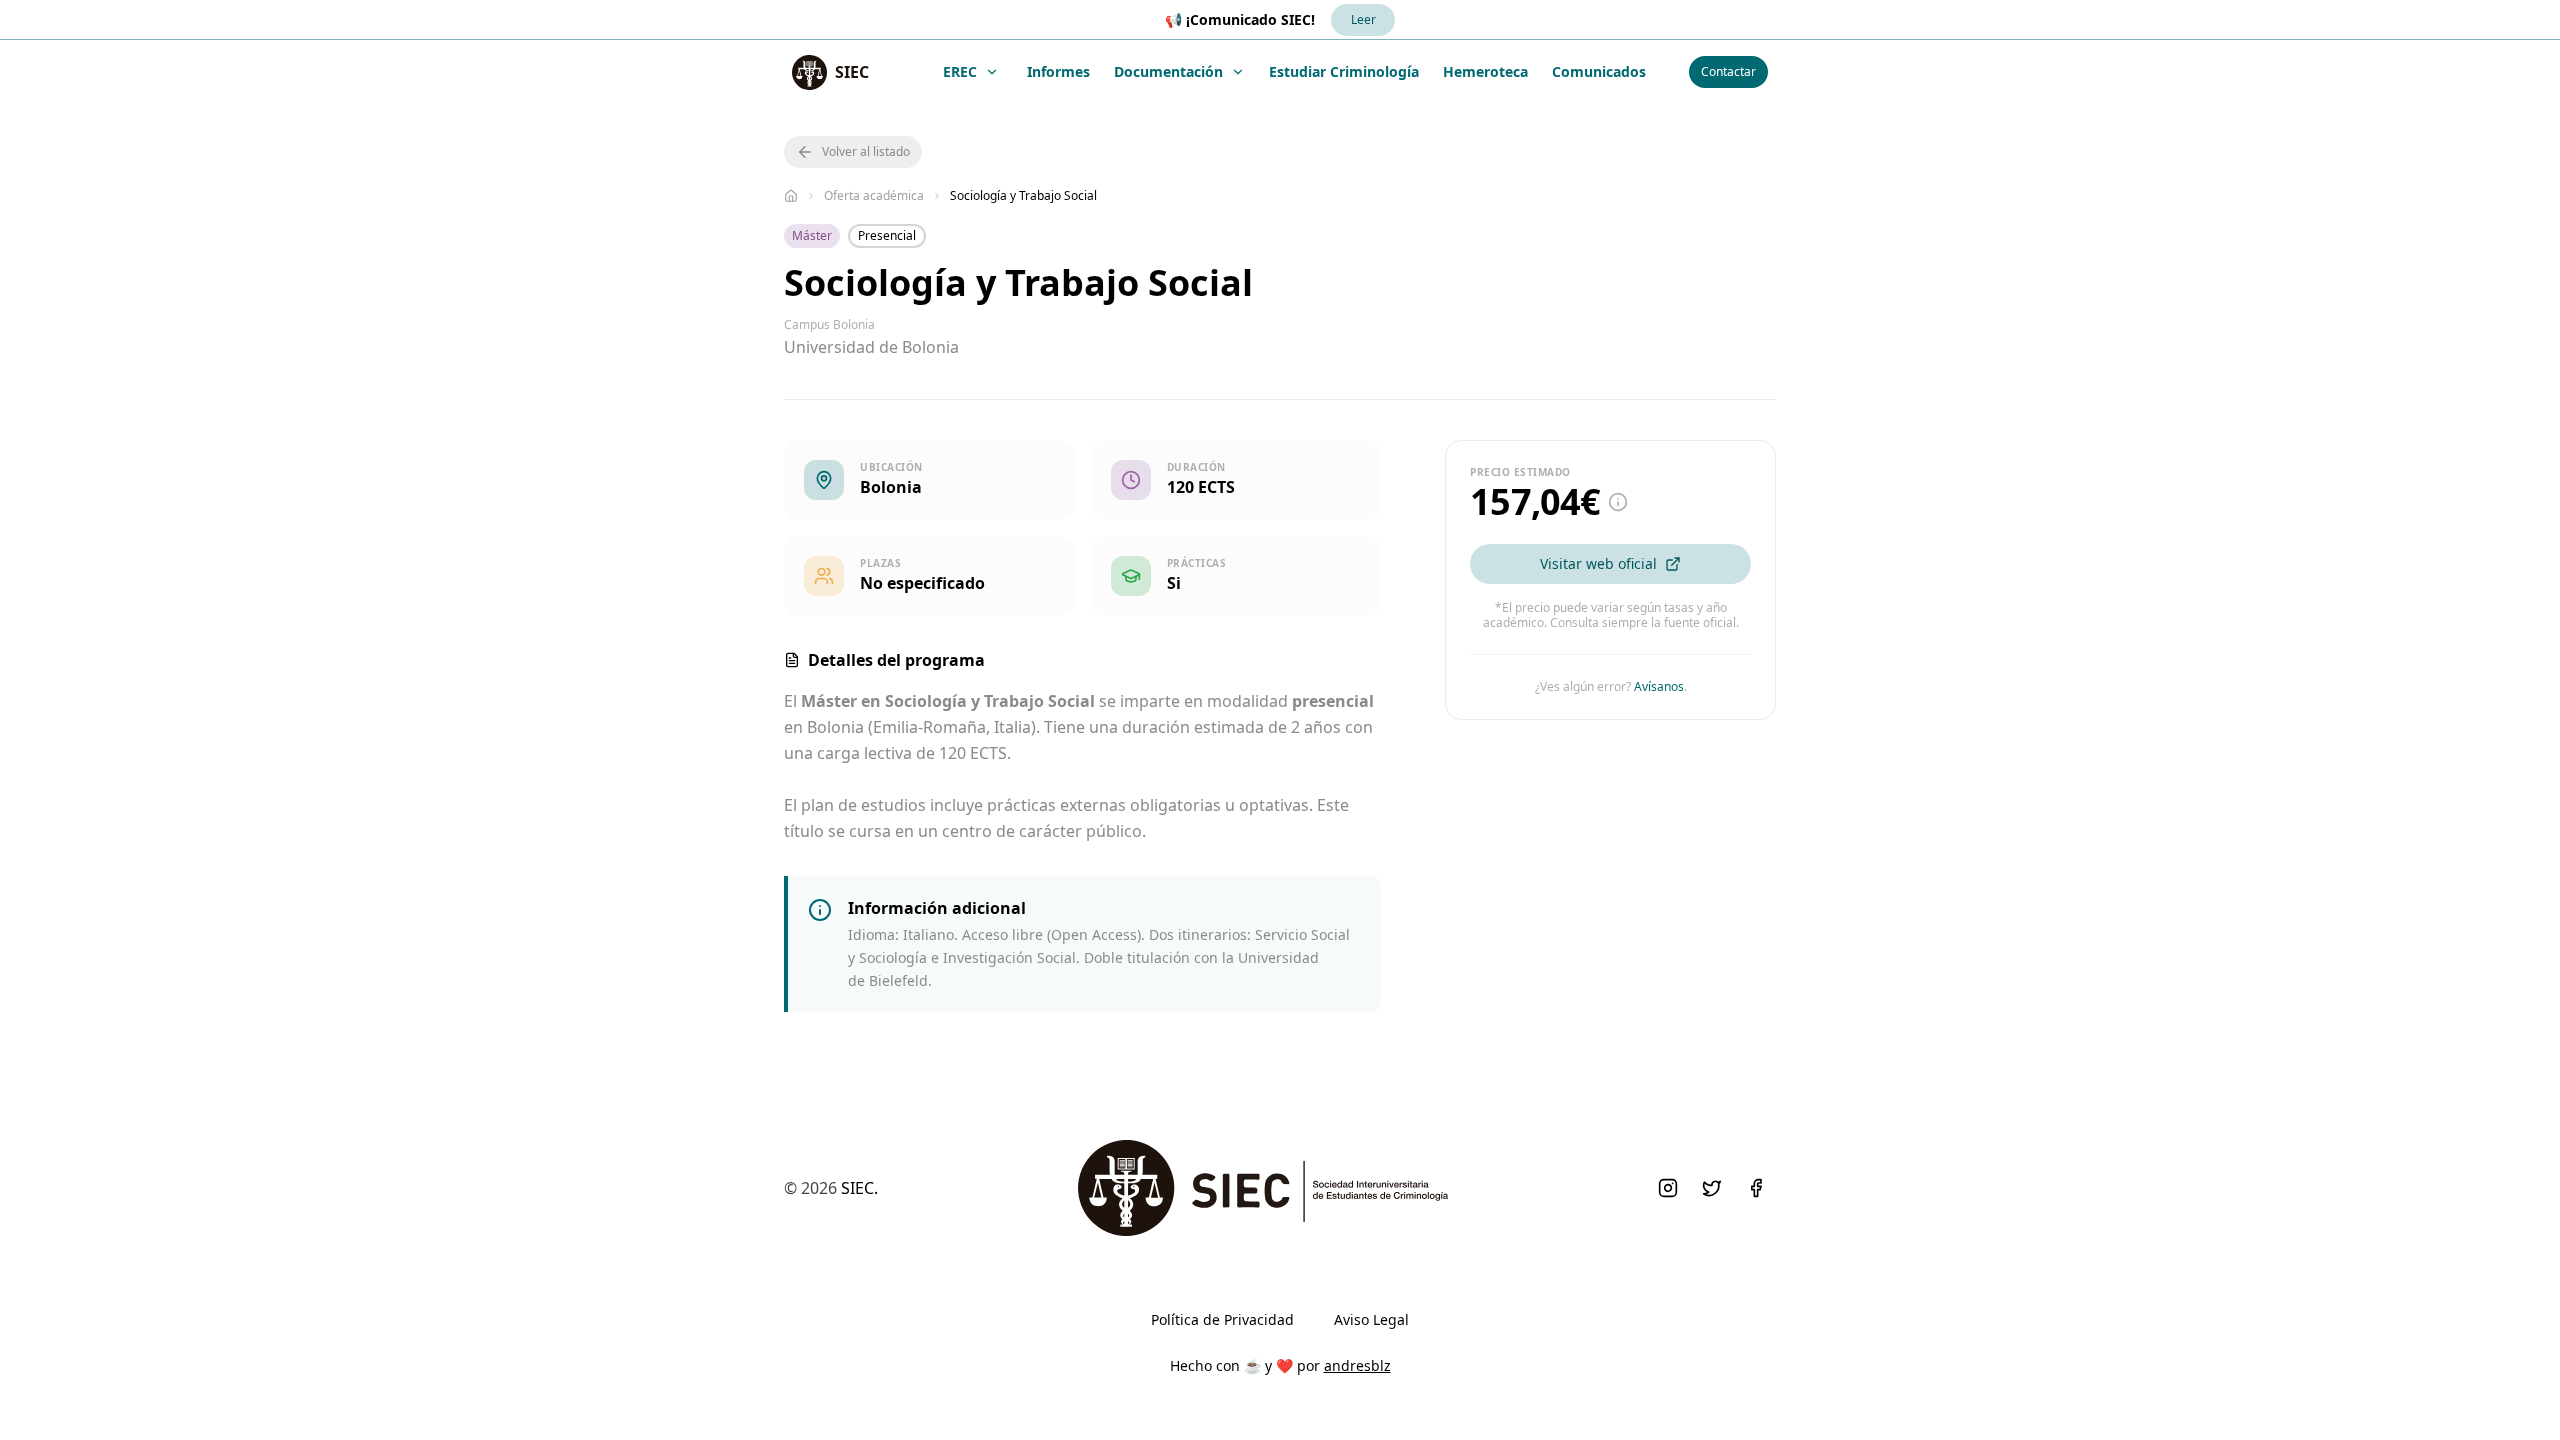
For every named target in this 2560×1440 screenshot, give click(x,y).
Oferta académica (874, 196)
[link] (830, 72)
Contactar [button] (1728, 71)
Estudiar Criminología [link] (1344, 71)
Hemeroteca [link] (1485, 71)
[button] (853, 152)
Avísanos (1659, 686)
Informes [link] (1058, 71)
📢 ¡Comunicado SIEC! (1240, 19)
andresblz (1357, 1365)
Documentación (1168, 71)
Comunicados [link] (1599, 71)
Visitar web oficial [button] (1598, 563)
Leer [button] (1363, 19)
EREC (960, 71)
